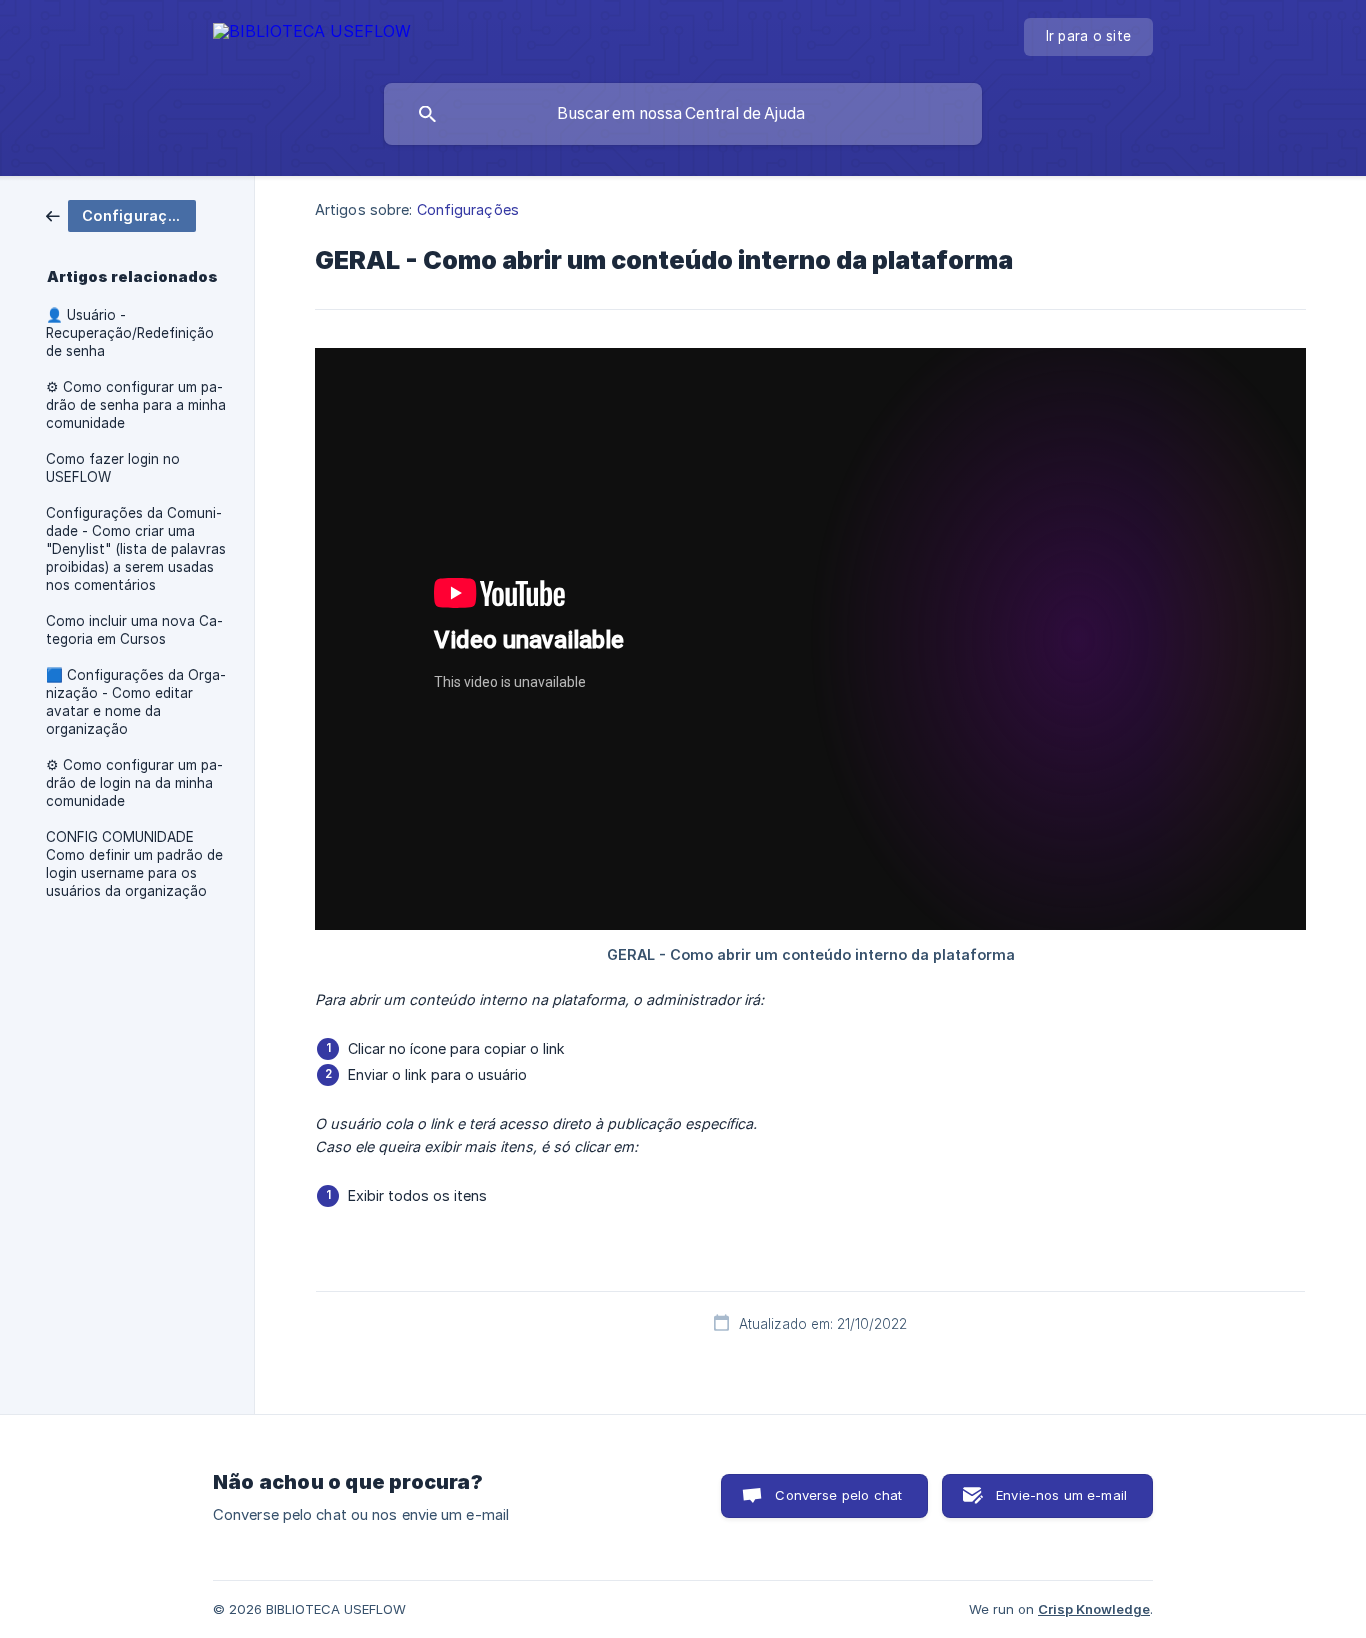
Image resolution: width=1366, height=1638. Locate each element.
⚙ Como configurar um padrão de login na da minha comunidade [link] (134, 783)
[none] (312, 34)
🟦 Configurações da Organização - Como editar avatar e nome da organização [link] (136, 702)
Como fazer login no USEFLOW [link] (113, 468)
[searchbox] (683, 114)
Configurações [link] (468, 209)
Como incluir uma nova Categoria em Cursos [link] (134, 630)
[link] (121, 214)
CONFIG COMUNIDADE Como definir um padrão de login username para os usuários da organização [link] (134, 864)
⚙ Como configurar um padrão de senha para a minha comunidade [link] (136, 405)
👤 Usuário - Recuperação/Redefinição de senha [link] (130, 333)
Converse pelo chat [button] (838, 1495)
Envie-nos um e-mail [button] (1061, 1495)
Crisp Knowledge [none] (1094, 1609)
